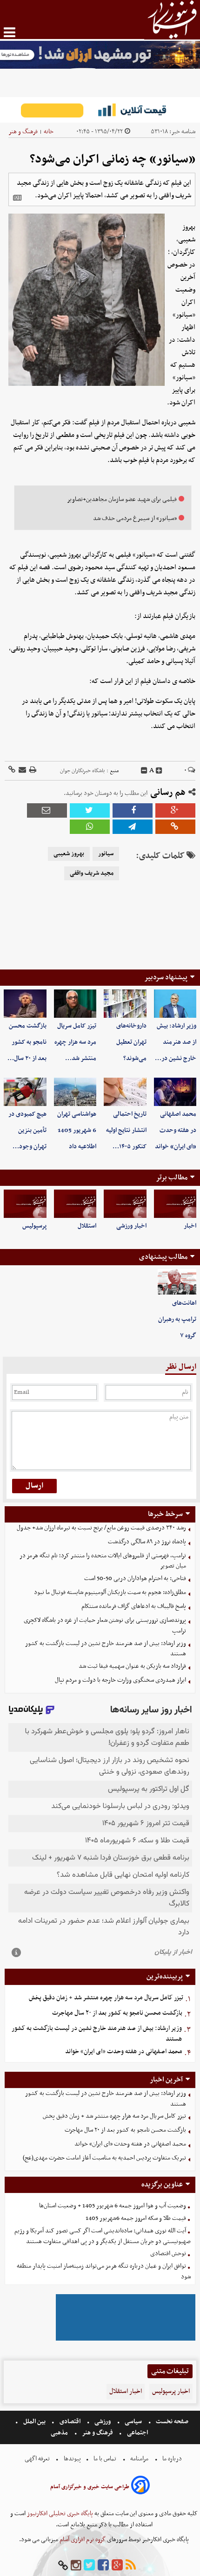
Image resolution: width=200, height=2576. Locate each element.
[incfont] (159, 771)
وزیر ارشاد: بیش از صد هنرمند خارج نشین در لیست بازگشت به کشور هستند (106, 1649)
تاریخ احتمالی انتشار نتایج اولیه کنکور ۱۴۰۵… (126, 1130)
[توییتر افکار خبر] (89, 2566)
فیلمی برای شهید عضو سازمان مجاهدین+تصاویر (122, 499)
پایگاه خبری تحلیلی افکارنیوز (59, 2514)
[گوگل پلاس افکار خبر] (117, 2566)
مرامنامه (139, 2459)
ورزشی (103, 2422)
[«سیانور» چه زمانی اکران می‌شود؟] (133, 827)
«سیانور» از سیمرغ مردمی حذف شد (135, 518)
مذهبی (60, 2433)
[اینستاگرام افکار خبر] (76, 2566)
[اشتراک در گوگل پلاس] (175, 810)
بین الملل (34, 2422)
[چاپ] (32, 771)
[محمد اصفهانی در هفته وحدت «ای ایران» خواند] (175, 1092)
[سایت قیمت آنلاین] (100, 110)
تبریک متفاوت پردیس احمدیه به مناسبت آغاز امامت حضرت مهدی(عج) (104, 2158)
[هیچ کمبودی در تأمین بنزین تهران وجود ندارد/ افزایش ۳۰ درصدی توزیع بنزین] (25, 1092)
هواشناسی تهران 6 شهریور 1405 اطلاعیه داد (77, 1130)
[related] (17, 198)
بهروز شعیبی (69, 854)
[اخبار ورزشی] (125, 1204)
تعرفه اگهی (38, 2459)
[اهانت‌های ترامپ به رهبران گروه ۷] (177, 1282)
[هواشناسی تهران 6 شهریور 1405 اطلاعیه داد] (75, 1092)
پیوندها (72, 2459)
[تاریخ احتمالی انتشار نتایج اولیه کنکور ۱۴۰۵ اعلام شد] (125, 1092)
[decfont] (144, 771)
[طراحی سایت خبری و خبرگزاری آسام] (140, 2487)
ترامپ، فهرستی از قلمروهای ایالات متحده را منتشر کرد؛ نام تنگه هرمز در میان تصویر (103, 1561)
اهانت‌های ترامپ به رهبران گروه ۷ (177, 1319)
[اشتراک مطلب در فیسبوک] (133, 810)
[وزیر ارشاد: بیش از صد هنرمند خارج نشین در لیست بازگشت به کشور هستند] (175, 1004)
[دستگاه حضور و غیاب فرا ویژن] (126, 2339)
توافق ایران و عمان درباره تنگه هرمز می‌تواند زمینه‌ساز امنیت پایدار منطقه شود (104, 2271)
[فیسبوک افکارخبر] (103, 2566)
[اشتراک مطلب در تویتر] (90, 810)
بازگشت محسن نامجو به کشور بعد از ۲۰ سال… (27, 1042)
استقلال (87, 1226)
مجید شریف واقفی (92, 873)
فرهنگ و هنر (23, 132)
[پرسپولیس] (25, 1204)
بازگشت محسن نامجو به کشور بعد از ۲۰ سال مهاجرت (117, 2013)
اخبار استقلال (126, 2391)
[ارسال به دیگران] (22, 771)
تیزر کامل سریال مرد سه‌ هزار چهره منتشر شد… (75, 1042)
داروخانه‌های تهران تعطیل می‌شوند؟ (131, 1042)
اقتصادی (70, 2422)
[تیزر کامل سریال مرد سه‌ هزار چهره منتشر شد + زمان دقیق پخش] (75, 1004)
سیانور (106, 854)
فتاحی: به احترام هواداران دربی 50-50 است (135, 1578)
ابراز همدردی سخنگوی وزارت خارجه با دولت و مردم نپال (120, 1680)
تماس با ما (105, 2459)
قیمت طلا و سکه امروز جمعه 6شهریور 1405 (136, 2218)
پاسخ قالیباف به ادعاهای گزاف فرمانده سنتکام (134, 1606)
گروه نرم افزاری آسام (82, 2540)
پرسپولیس (34, 1226)
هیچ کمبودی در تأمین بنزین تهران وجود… (27, 1130)
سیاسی (133, 2422)
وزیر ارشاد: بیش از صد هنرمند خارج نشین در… (176, 1042)
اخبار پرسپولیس (171, 2391)
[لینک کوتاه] (12, 771)
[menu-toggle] (10, 32)
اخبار (190, 1226)
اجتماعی (137, 2433)
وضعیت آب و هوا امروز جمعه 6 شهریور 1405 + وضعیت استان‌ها (113, 2206)
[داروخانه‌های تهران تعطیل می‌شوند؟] (125, 1004)
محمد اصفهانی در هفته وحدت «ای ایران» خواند (176, 1130)
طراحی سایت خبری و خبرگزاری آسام (90, 2487)
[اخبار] (175, 1204)
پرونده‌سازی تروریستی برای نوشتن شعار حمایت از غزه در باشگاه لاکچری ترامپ (105, 1626)
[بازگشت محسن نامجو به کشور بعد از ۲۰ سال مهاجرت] (25, 1004)
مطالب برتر (172, 1177)
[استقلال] (75, 1204)
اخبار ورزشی (131, 1226)
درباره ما (172, 2459)
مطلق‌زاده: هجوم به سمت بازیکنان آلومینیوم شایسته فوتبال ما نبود (110, 1592)
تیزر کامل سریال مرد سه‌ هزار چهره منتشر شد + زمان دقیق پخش (106, 1998)
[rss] (131, 2566)
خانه (49, 132)
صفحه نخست (171, 2422)
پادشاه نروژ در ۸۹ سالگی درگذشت (147, 1542)
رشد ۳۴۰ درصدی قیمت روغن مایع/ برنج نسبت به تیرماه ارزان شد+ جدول (101, 1528)
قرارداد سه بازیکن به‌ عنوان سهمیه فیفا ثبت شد (132, 1666)
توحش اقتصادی (168, 2254)
